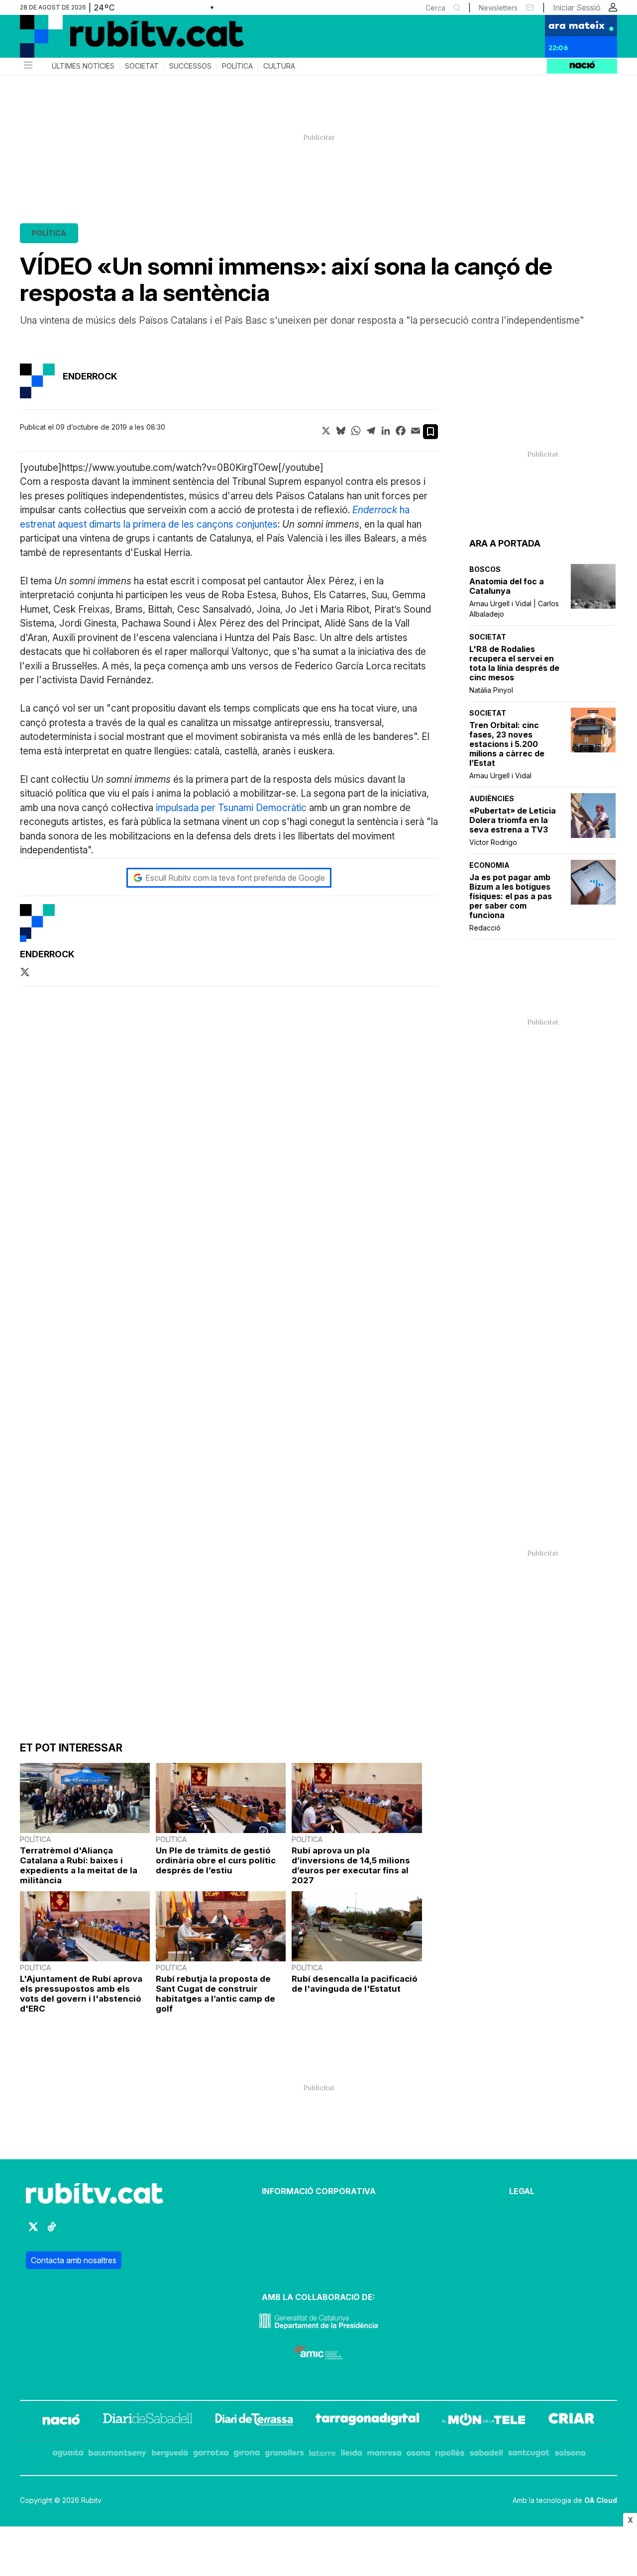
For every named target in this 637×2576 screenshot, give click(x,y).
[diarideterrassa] (254, 2421)
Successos (190, 66)
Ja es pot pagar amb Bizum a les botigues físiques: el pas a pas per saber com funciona (511, 896)
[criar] (572, 2421)
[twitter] (25, 973)
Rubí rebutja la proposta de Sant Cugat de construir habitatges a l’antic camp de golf (215, 1994)
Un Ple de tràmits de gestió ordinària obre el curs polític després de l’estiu (216, 1860)
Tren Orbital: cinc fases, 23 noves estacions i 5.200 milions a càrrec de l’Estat (507, 744)
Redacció (485, 928)
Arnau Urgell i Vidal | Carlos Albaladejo (514, 609)
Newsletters (498, 8)
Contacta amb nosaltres (74, 2260)
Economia (489, 865)
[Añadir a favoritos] (430, 432)
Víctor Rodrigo (493, 842)
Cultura (279, 66)
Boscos (485, 569)
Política (237, 66)
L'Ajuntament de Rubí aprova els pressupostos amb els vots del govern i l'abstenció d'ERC (81, 1994)
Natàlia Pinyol (491, 690)
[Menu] (27, 66)
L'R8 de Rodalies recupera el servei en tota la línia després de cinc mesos (514, 663)
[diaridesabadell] (148, 2421)
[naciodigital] (61, 2421)
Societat (142, 66)
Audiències (492, 798)
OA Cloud (601, 2500)
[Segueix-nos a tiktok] (52, 2231)
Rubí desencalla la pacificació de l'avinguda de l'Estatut (355, 1984)
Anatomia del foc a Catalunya (507, 586)
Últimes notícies (83, 66)
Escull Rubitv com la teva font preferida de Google (235, 878)
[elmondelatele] (484, 2421)
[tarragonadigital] (368, 2421)
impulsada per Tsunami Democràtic (231, 808)
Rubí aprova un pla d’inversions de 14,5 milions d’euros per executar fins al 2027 (351, 1865)
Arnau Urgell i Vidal (500, 776)
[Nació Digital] (117, 40)
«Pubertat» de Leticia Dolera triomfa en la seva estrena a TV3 (513, 820)
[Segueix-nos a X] (33, 2231)
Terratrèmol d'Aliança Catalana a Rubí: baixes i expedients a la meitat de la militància (79, 1865)
